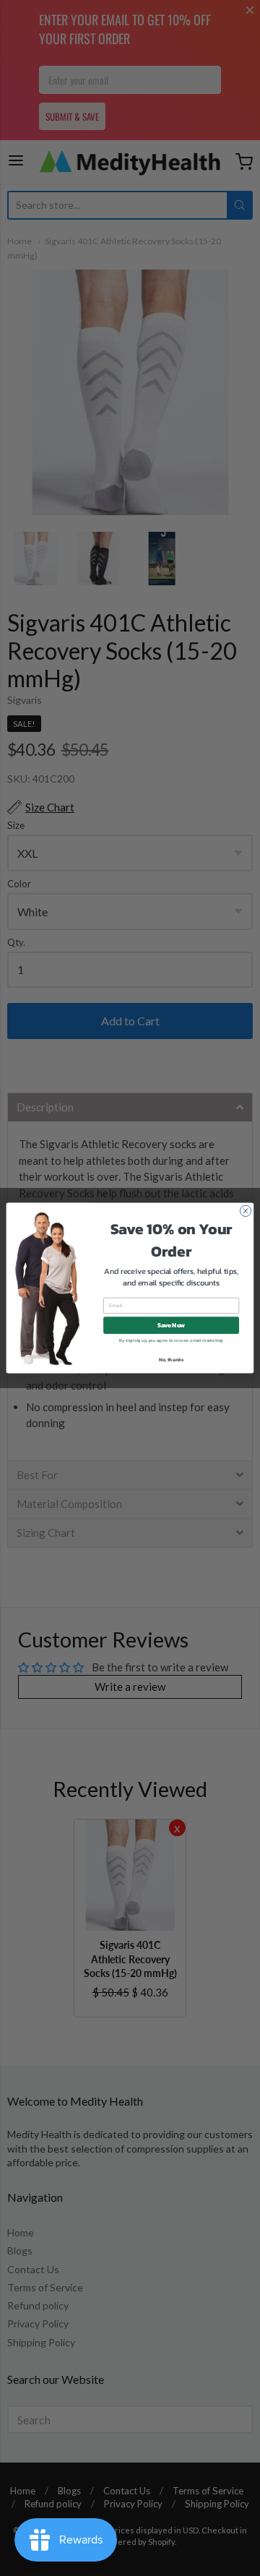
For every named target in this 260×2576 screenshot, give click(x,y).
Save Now (172, 1326)
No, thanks (172, 1360)
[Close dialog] (245, 1211)
